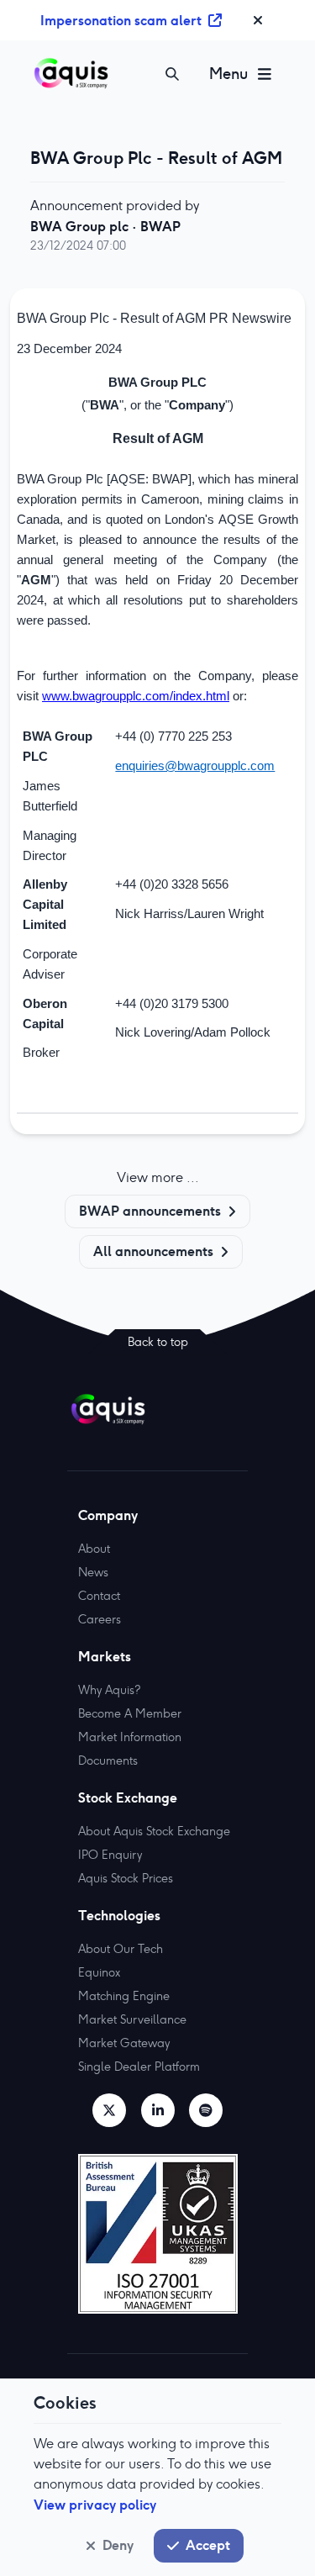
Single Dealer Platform (139, 2067)
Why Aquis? (109, 1690)
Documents (108, 1760)
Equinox (99, 1972)
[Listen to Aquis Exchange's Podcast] (206, 2110)
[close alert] (258, 20)
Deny (118, 2545)
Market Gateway (124, 2043)
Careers (100, 1619)
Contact (99, 1596)
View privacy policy (95, 2505)
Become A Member (130, 1713)
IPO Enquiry (110, 1855)
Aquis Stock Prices (126, 1878)
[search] (172, 74)
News (93, 1572)
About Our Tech (121, 1949)
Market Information (130, 1737)
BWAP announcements (150, 1211)
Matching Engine (124, 1996)
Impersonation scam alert (121, 20)
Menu (228, 74)
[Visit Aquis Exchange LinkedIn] (158, 2110)
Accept (208, 2545)
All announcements (153, 1251)
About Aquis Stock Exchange (154, 1831)
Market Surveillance (132, 2019)
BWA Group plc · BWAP (105, 226)
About (94, 1549)
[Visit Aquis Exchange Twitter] (109, 2110)
